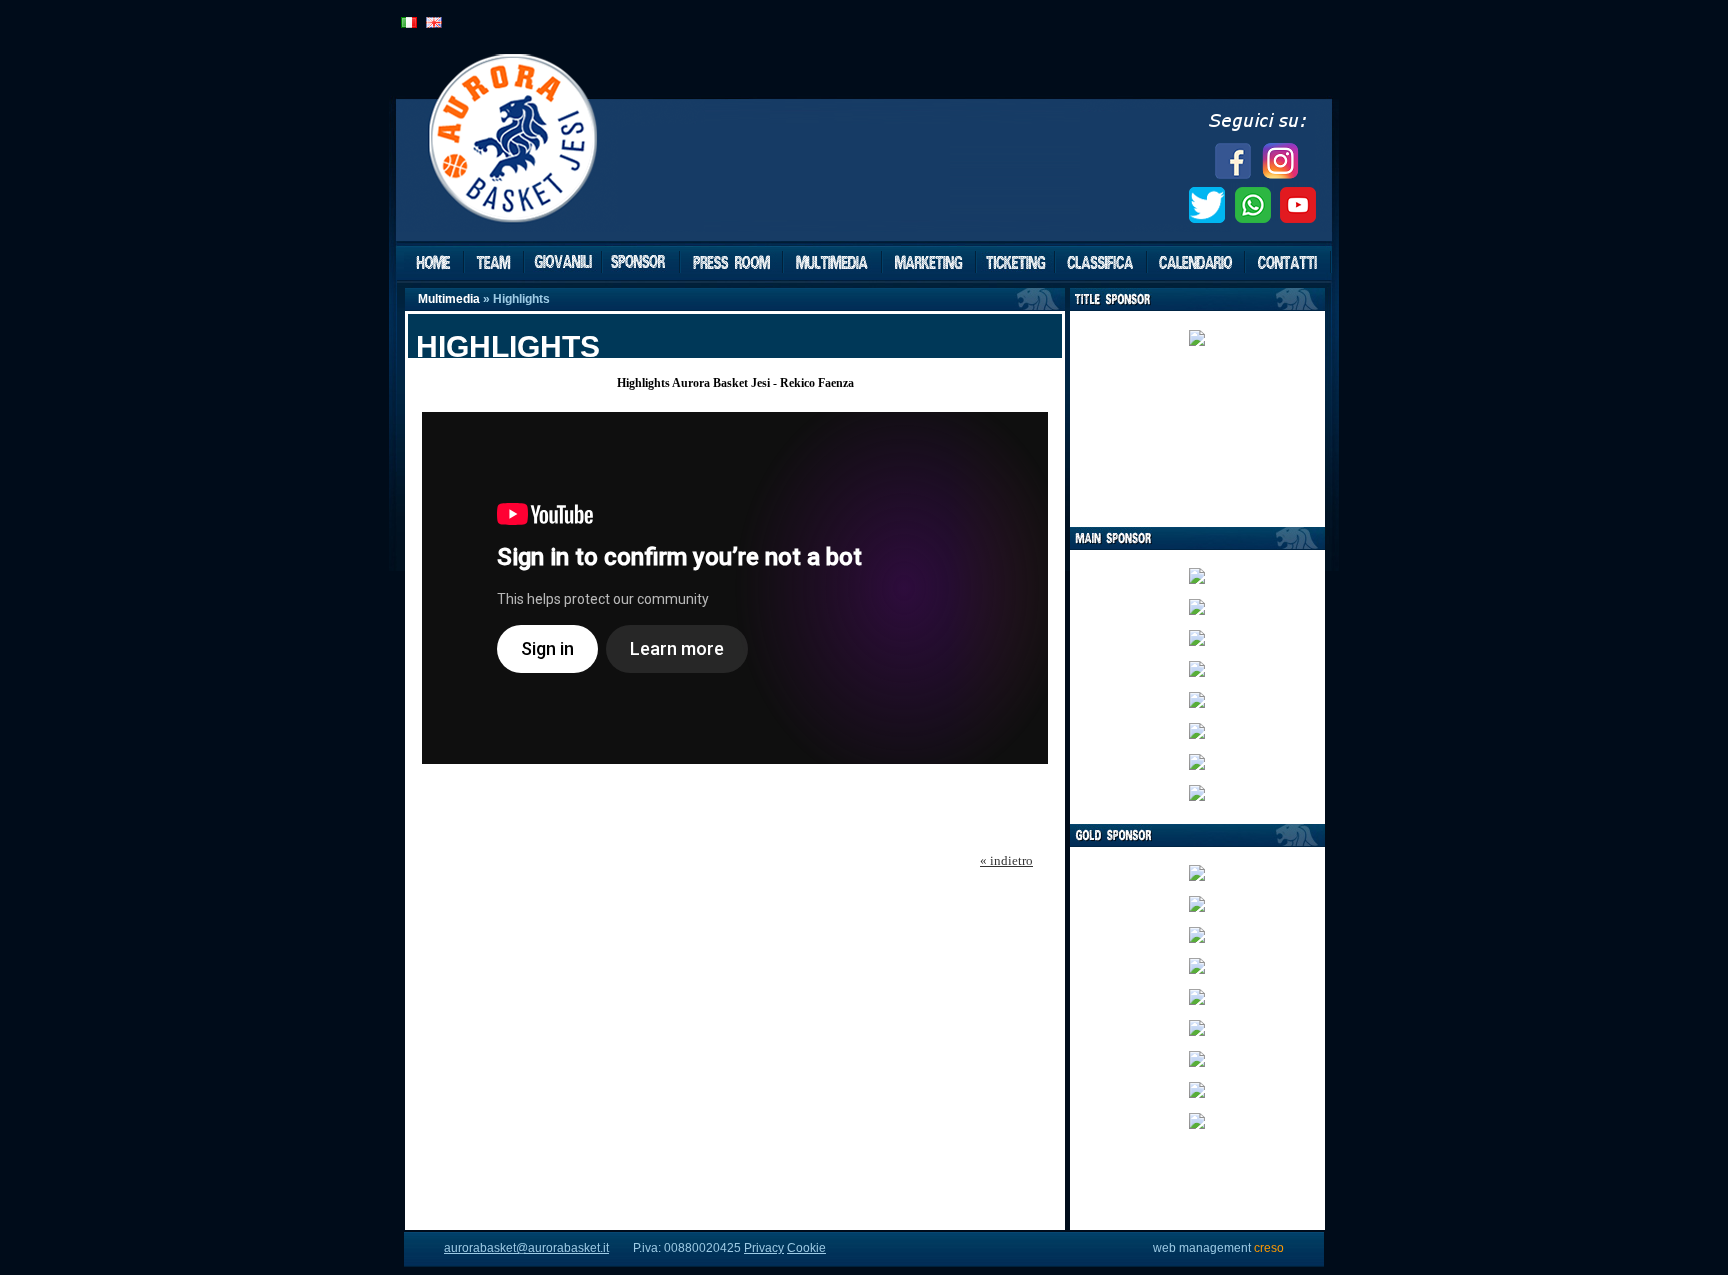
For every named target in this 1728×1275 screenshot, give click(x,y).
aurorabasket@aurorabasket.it (526, 1248)
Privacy (764, 1248)
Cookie (806, 1248)
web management (1218, 1248)
